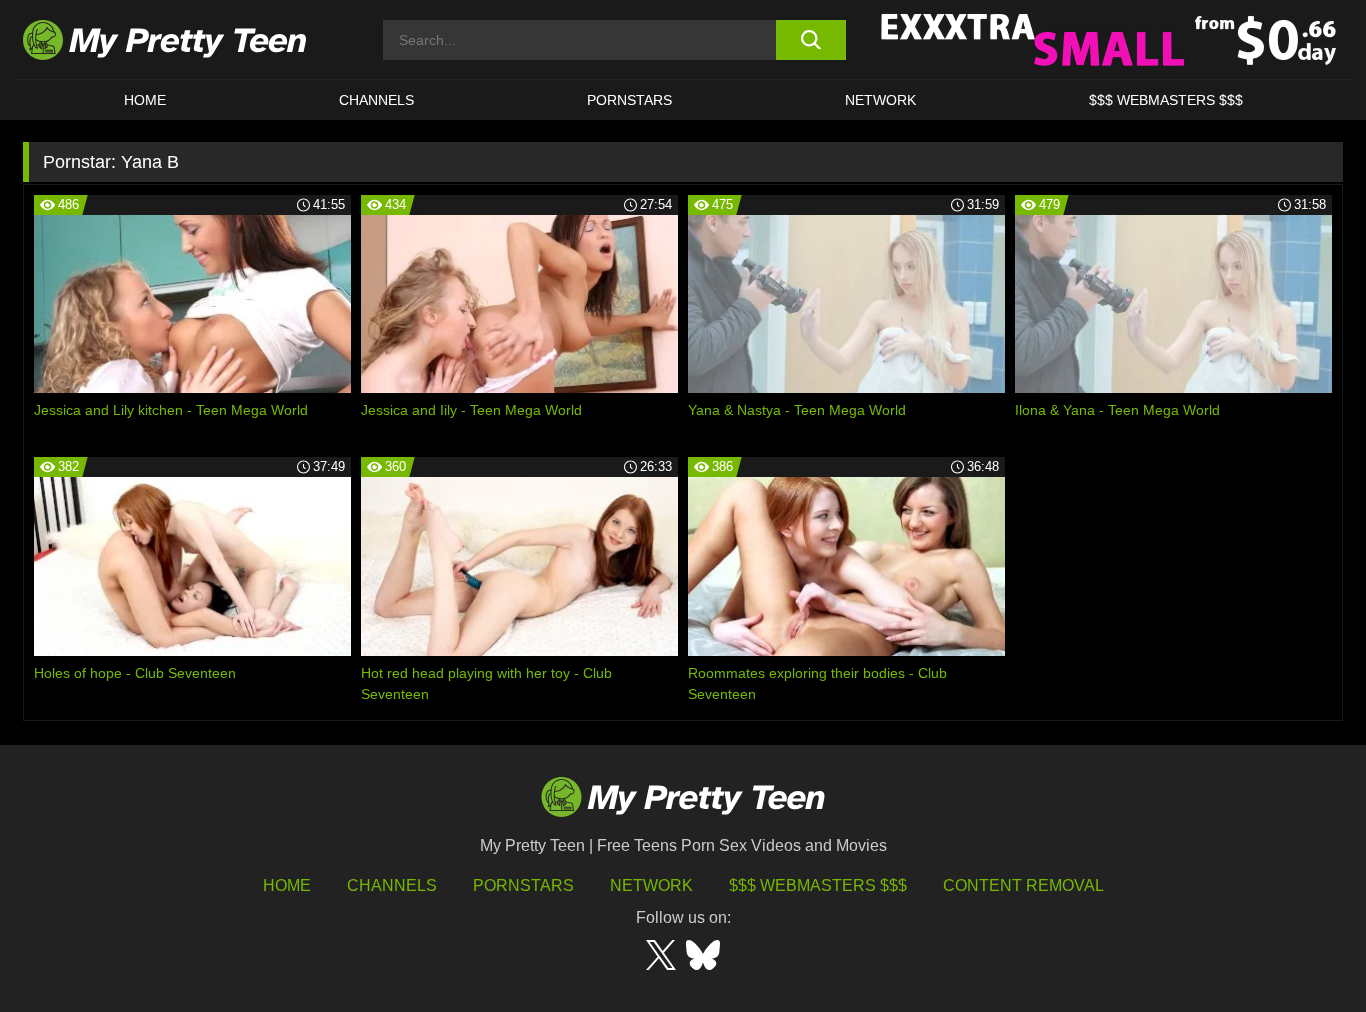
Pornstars (629, 100)
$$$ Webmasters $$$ (818, 885)
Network (880, 100)
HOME (145, 100)
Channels (392, 885)
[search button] (810, 40)
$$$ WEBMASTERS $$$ (1166, 100)
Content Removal (1023, 885)
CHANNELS (376, 100)
